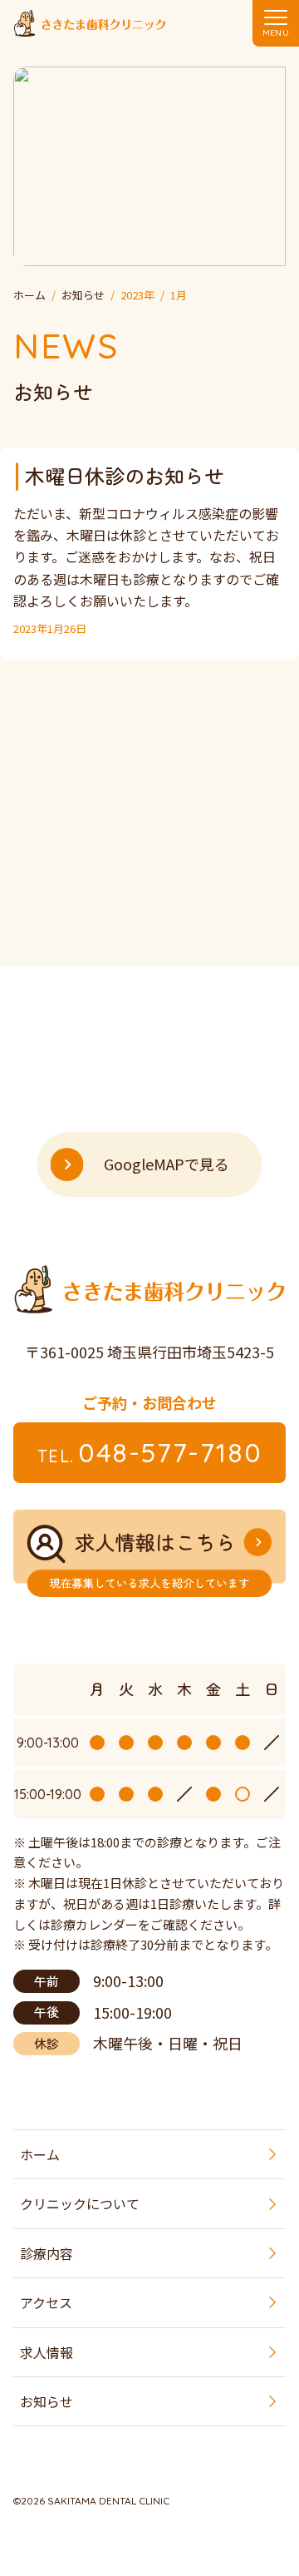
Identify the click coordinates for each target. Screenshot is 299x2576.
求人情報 (47, 2352)
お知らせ (47, 2401)
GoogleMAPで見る (167, 1164)
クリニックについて (80, 2203)
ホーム (40, 2154)
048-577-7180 (150, 1452)
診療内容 (47, 2253)
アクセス (46, 2302)
